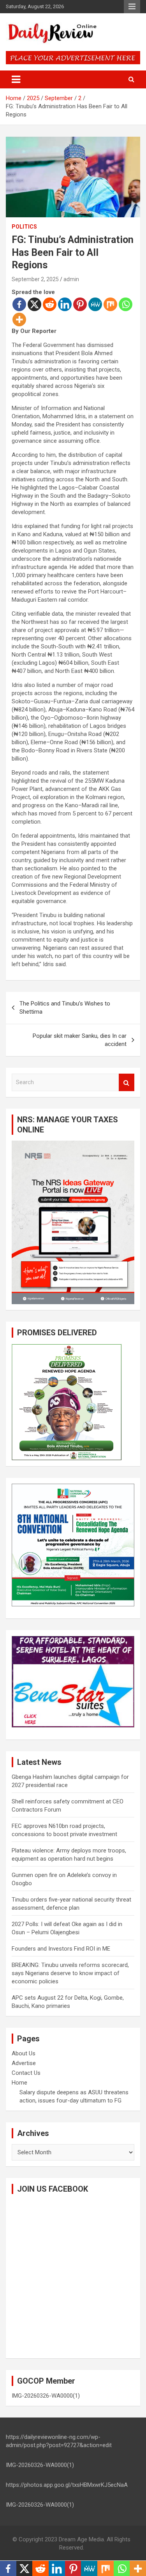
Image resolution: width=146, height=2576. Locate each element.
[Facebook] (19, 304)
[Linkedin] (65, 304)
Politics (24, 227)
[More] (19, 320)
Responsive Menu (132, 7)
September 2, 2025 (35, 279)
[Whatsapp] (126, 304)
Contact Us (26, 2073)
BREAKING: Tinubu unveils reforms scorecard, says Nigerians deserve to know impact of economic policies (70, 1973)
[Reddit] (50, 304)
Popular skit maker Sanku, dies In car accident (80, 1040)
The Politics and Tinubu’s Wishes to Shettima (65, 1008)
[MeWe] (95, 304)
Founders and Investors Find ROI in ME (61, 1949)
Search (127, 1082)
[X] (34, 304)
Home (19, 2083)
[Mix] (110, 304)
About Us (24, 2053)
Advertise (24, 2063)
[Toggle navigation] (16, 79)
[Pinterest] (80, 304)
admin (71, 279)
